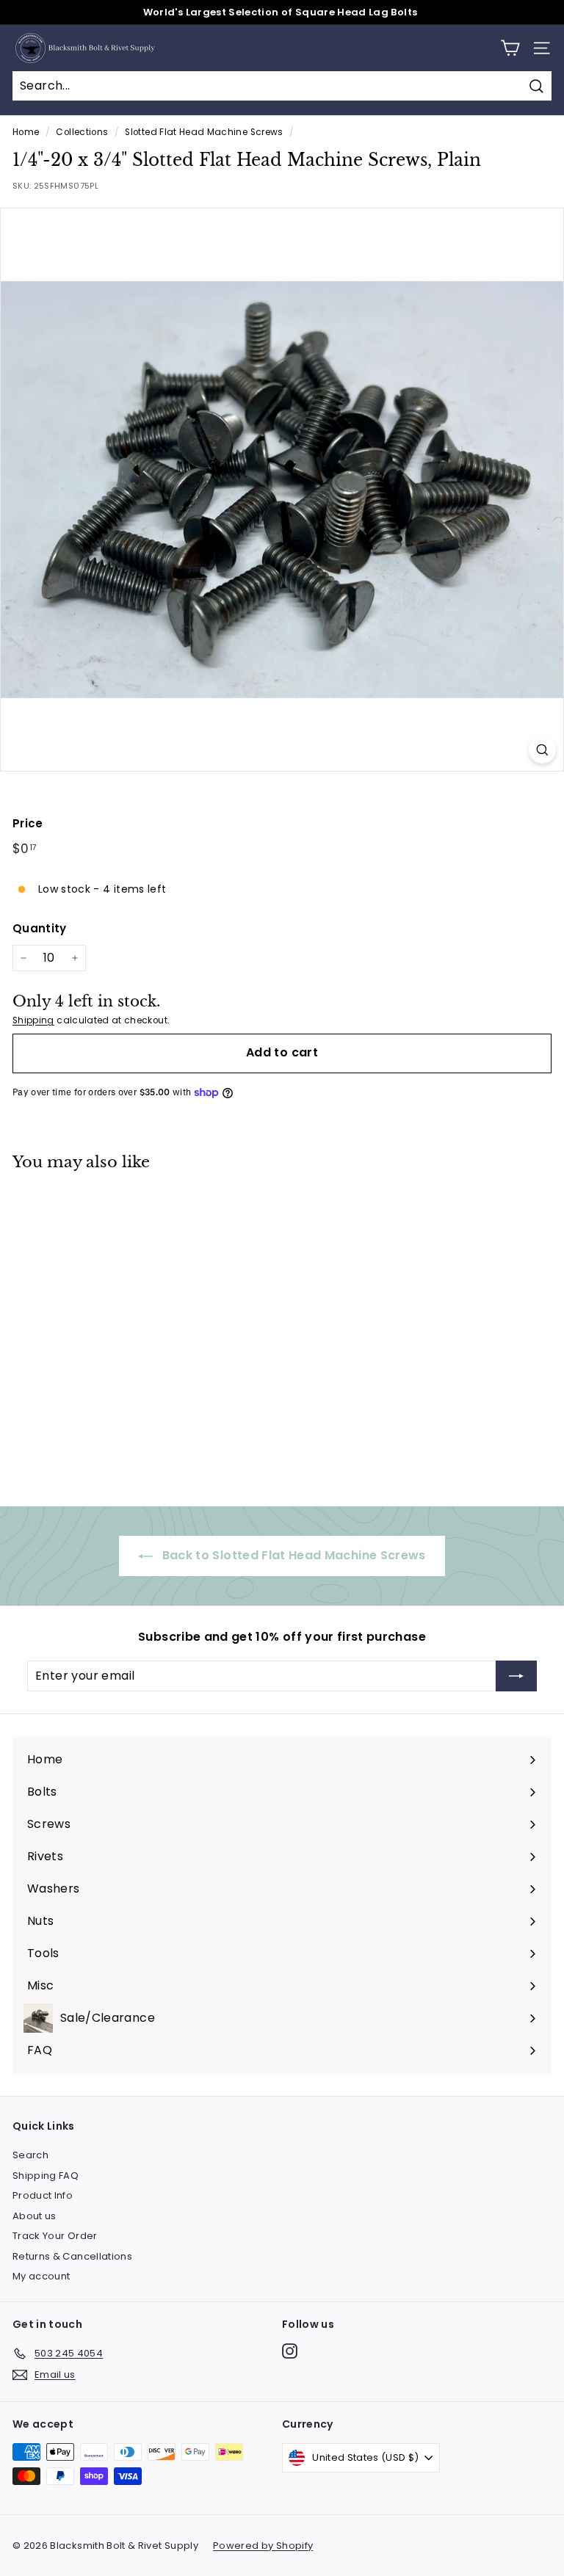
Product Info (43, 2195)
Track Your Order (55, 2236)
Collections (82, 132)
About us (35, 2216)
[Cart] (510, 48)
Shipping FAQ (46, 2176)
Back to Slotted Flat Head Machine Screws (292, 1555)
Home (26, 132)
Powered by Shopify (263, 2546)
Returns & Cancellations (72, 2256)
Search (30, 2155)
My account (41, 2276)
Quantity (40, 928)
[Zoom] (542, 750)
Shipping (33, 1020)
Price (28, 823)
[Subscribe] (516, 1676)
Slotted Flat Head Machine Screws (204, 132)
